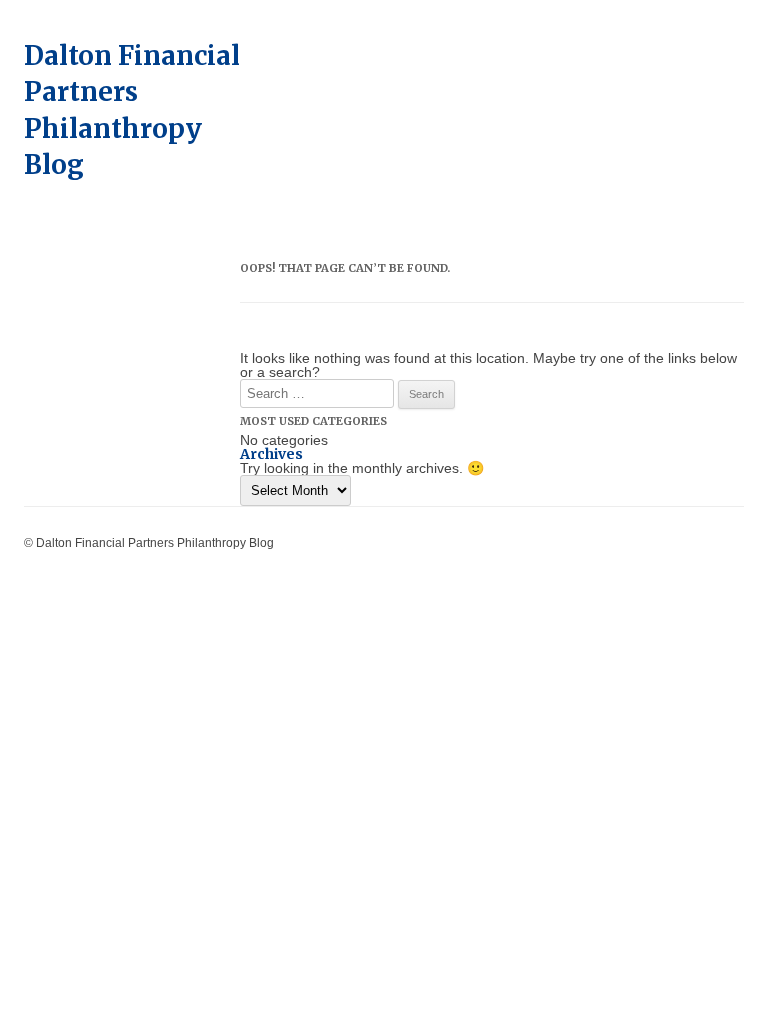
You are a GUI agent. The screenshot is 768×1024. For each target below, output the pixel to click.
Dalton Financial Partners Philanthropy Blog (132, 110)
